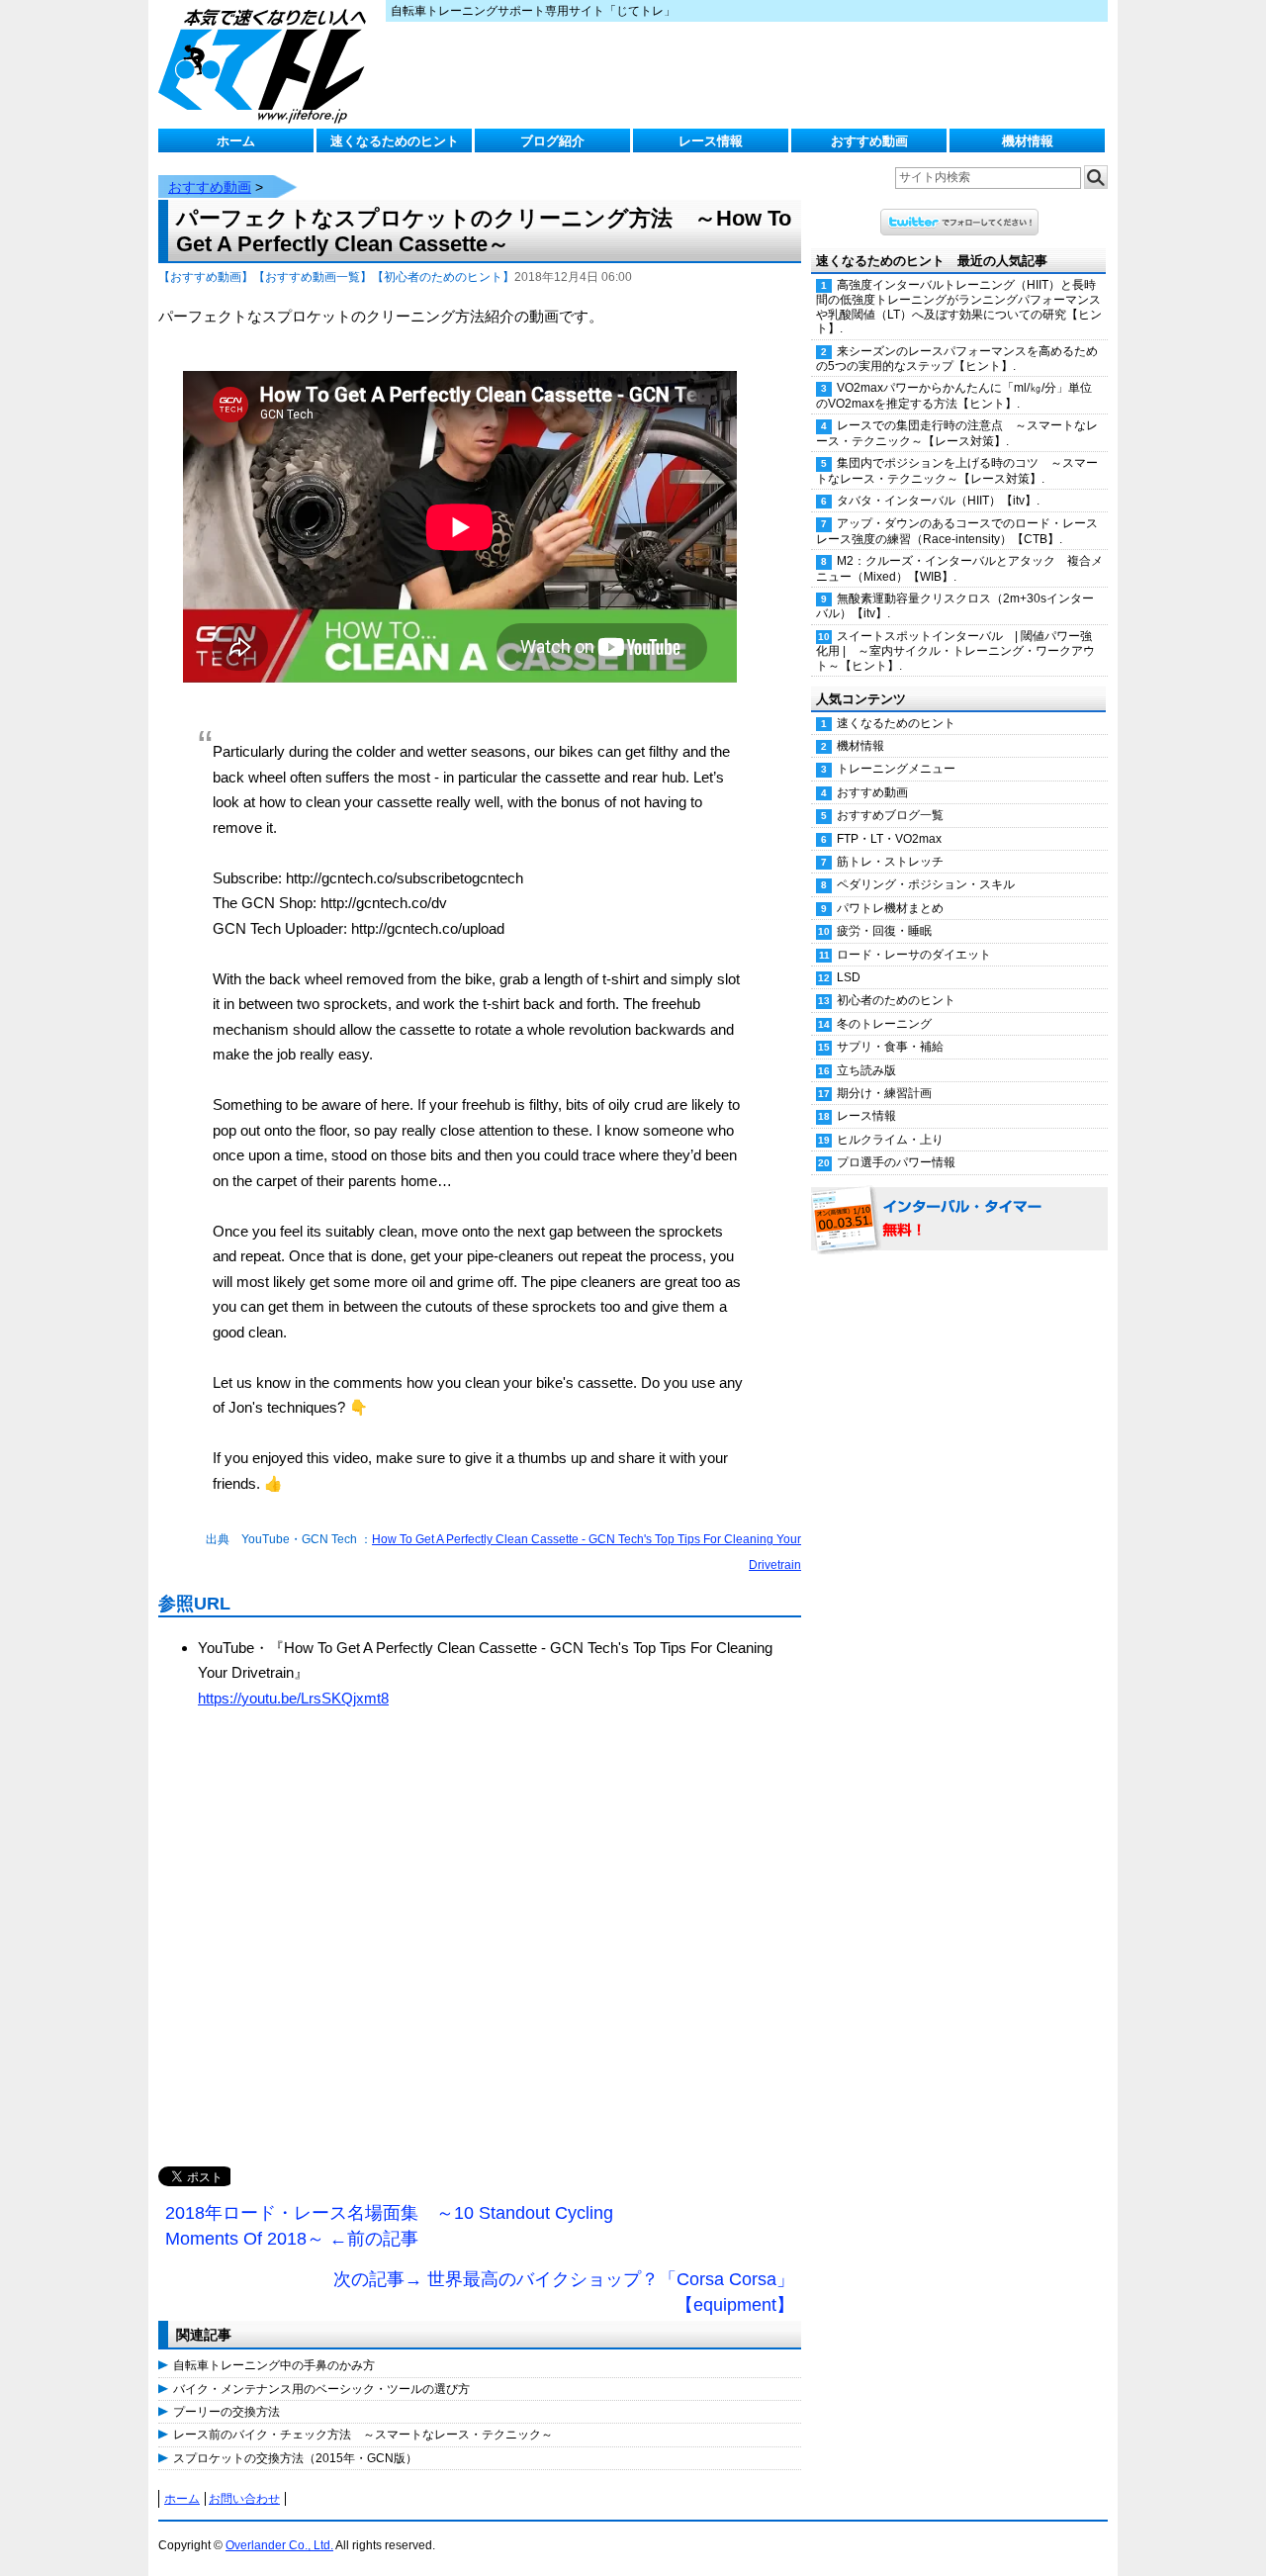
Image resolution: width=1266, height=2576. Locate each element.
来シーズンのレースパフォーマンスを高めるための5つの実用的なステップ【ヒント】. (957, 359)
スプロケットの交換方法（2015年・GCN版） (295, 2458)
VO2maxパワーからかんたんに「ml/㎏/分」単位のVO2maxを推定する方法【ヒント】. (954, 395)
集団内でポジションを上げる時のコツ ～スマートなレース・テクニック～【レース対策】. (957, 470)
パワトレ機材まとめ (890, 908)
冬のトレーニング (884, 1024)
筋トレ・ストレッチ (890, 862)
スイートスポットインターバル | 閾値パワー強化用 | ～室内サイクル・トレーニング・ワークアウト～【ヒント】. (955, 651)
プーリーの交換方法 (226, 2412)
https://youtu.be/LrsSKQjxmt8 (293, 1698)
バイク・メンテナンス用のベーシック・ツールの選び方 (321, 2389)
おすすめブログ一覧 (890, 815)
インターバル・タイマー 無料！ (959, 1220)
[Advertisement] (480, 1959)
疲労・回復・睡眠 (884, 931)
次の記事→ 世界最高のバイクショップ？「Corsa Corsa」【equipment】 (564, 2292)
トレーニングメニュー (896, 769)
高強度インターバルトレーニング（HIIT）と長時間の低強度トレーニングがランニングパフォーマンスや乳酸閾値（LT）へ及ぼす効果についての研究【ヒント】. (959, 307)
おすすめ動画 (869, 141)
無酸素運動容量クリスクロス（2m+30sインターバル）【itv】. (955, 606)
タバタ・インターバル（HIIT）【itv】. (938, 501)
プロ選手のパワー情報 (896, 1162)
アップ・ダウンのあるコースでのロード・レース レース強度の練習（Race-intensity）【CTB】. (962, 531)
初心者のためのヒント (896, 1000)
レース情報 (711, 141)
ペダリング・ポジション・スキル (926, 884)
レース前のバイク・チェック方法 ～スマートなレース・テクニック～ (363, 2435)
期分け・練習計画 (884, 1093)
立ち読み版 (866, 1070)
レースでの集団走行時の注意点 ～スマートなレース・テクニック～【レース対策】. (957, 433)
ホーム (236, 141)
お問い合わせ (244, 2499)
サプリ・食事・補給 (890, 1047)
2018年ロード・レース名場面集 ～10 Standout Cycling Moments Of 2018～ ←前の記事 (389, 2226)
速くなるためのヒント (395, 141)
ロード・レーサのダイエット (914, 955)
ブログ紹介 (552, 141)
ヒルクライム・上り (890, 1140)
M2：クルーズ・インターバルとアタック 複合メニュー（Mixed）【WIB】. (959, 568)
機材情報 (1028, 141)
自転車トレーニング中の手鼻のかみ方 (274, 2365)
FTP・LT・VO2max (889, 839)
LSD (849, 977)
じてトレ (267, 64)
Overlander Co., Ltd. (279, 2545)
